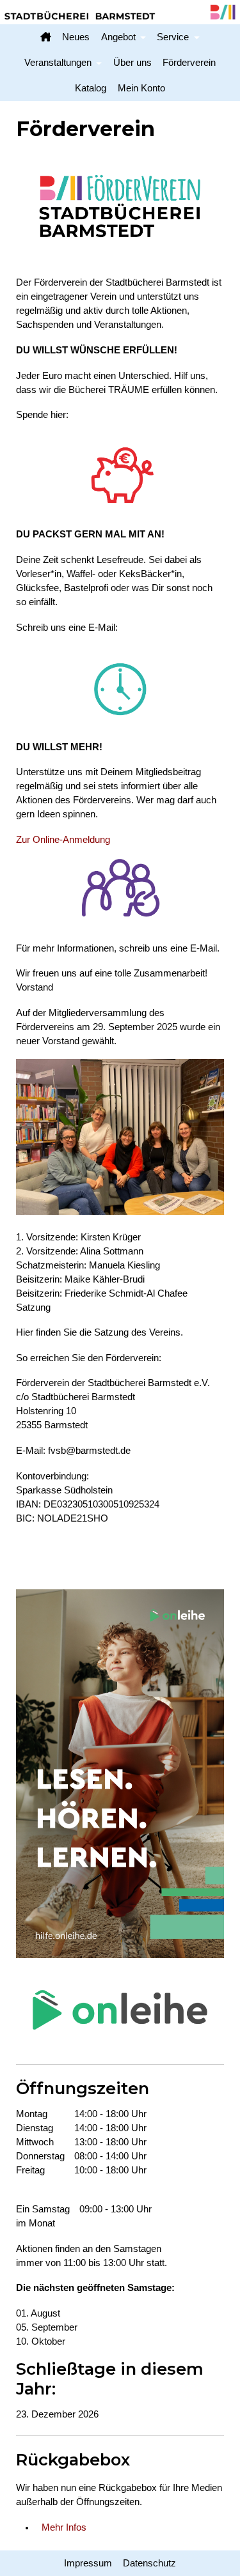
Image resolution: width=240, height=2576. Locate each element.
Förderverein (189, 63)
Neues (76, 37)
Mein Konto (141, 88)
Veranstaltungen (58, 63)
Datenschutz (149, 2563)
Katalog (91, 88)
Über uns (132, 63)
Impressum (88, 2563)
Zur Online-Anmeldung (63, 840)
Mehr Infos (64, 2527)
